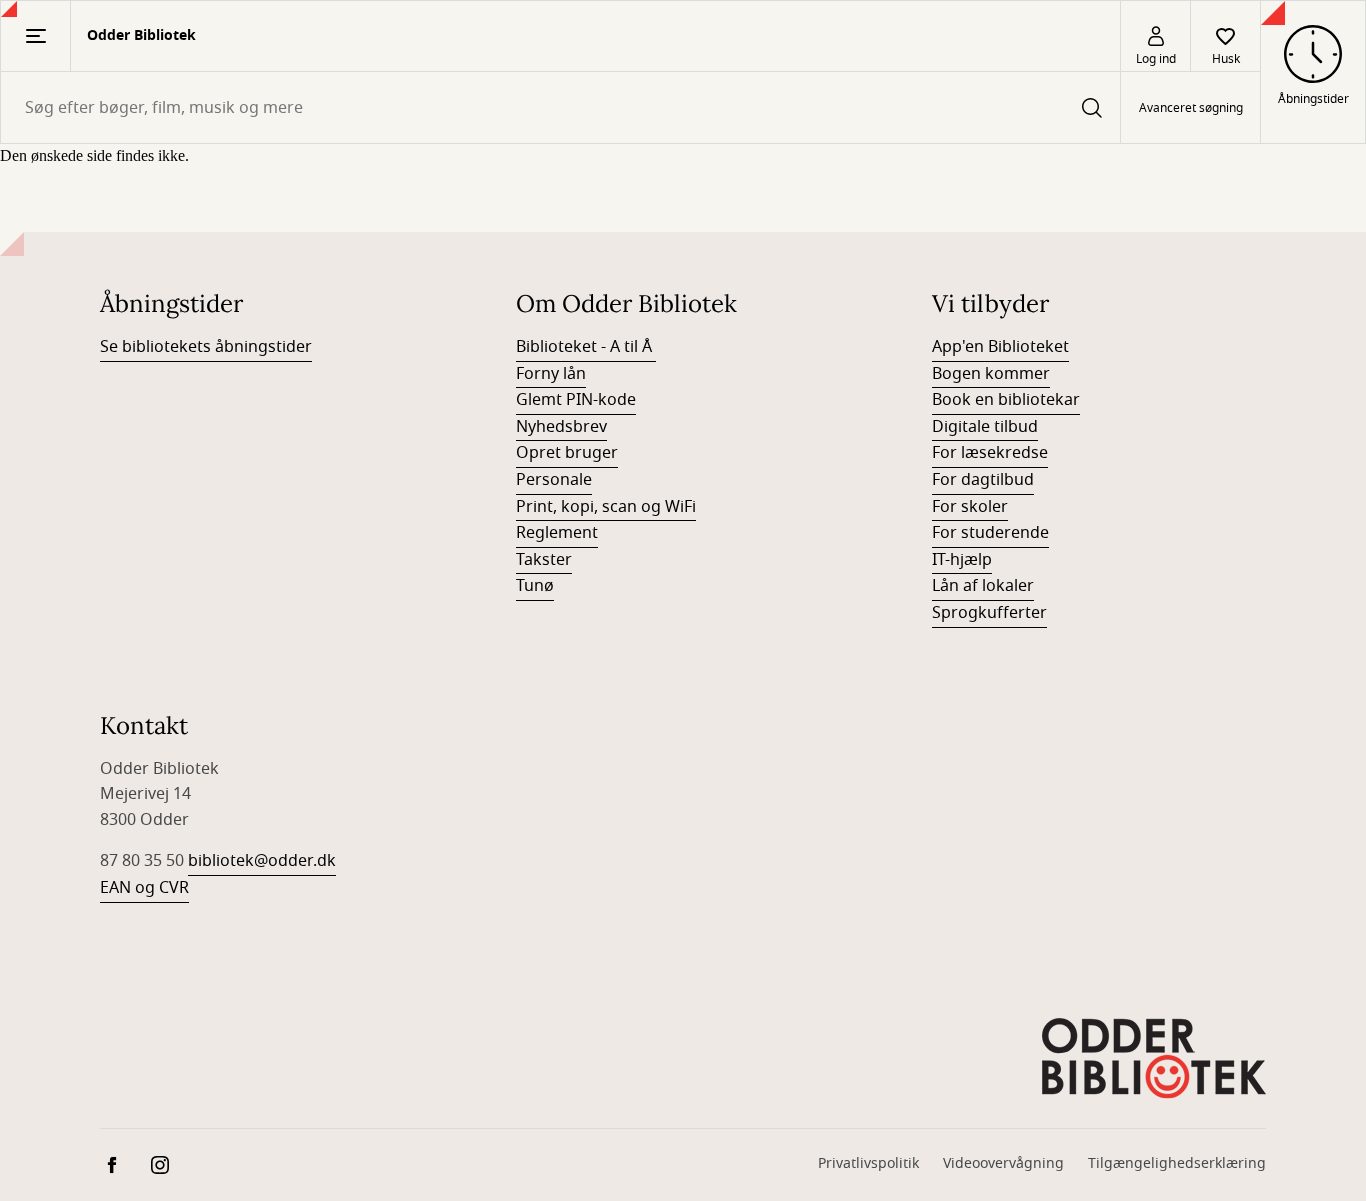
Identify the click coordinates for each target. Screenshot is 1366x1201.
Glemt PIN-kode (576, 400)
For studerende (990, 533)
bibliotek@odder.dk (262, 861)
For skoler (970, 507)
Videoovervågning (1003, 1163)
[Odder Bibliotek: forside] (1154, 1056)
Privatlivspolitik (868, 1163)
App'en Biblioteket (1000, 347)
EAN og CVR (144, 888)
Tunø (535, 586)
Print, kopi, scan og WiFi (606, 507)
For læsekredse (990, 453)
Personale (554, 480)
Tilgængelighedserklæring (1177, 1163)
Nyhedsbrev (561, 427)
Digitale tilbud (985, 427)
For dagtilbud (983, 480)
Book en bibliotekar (1006, 400)
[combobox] (560, 107)
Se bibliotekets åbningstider (206, 347)
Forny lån (551, 374)
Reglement (557, 533)
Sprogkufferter (989, 613)
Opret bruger (567, 453)
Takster (544, 560)
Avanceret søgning (1191, 108)
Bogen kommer (991, 374)
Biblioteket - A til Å (586, 347)
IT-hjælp (962, 560)
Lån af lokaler (983, 586)
